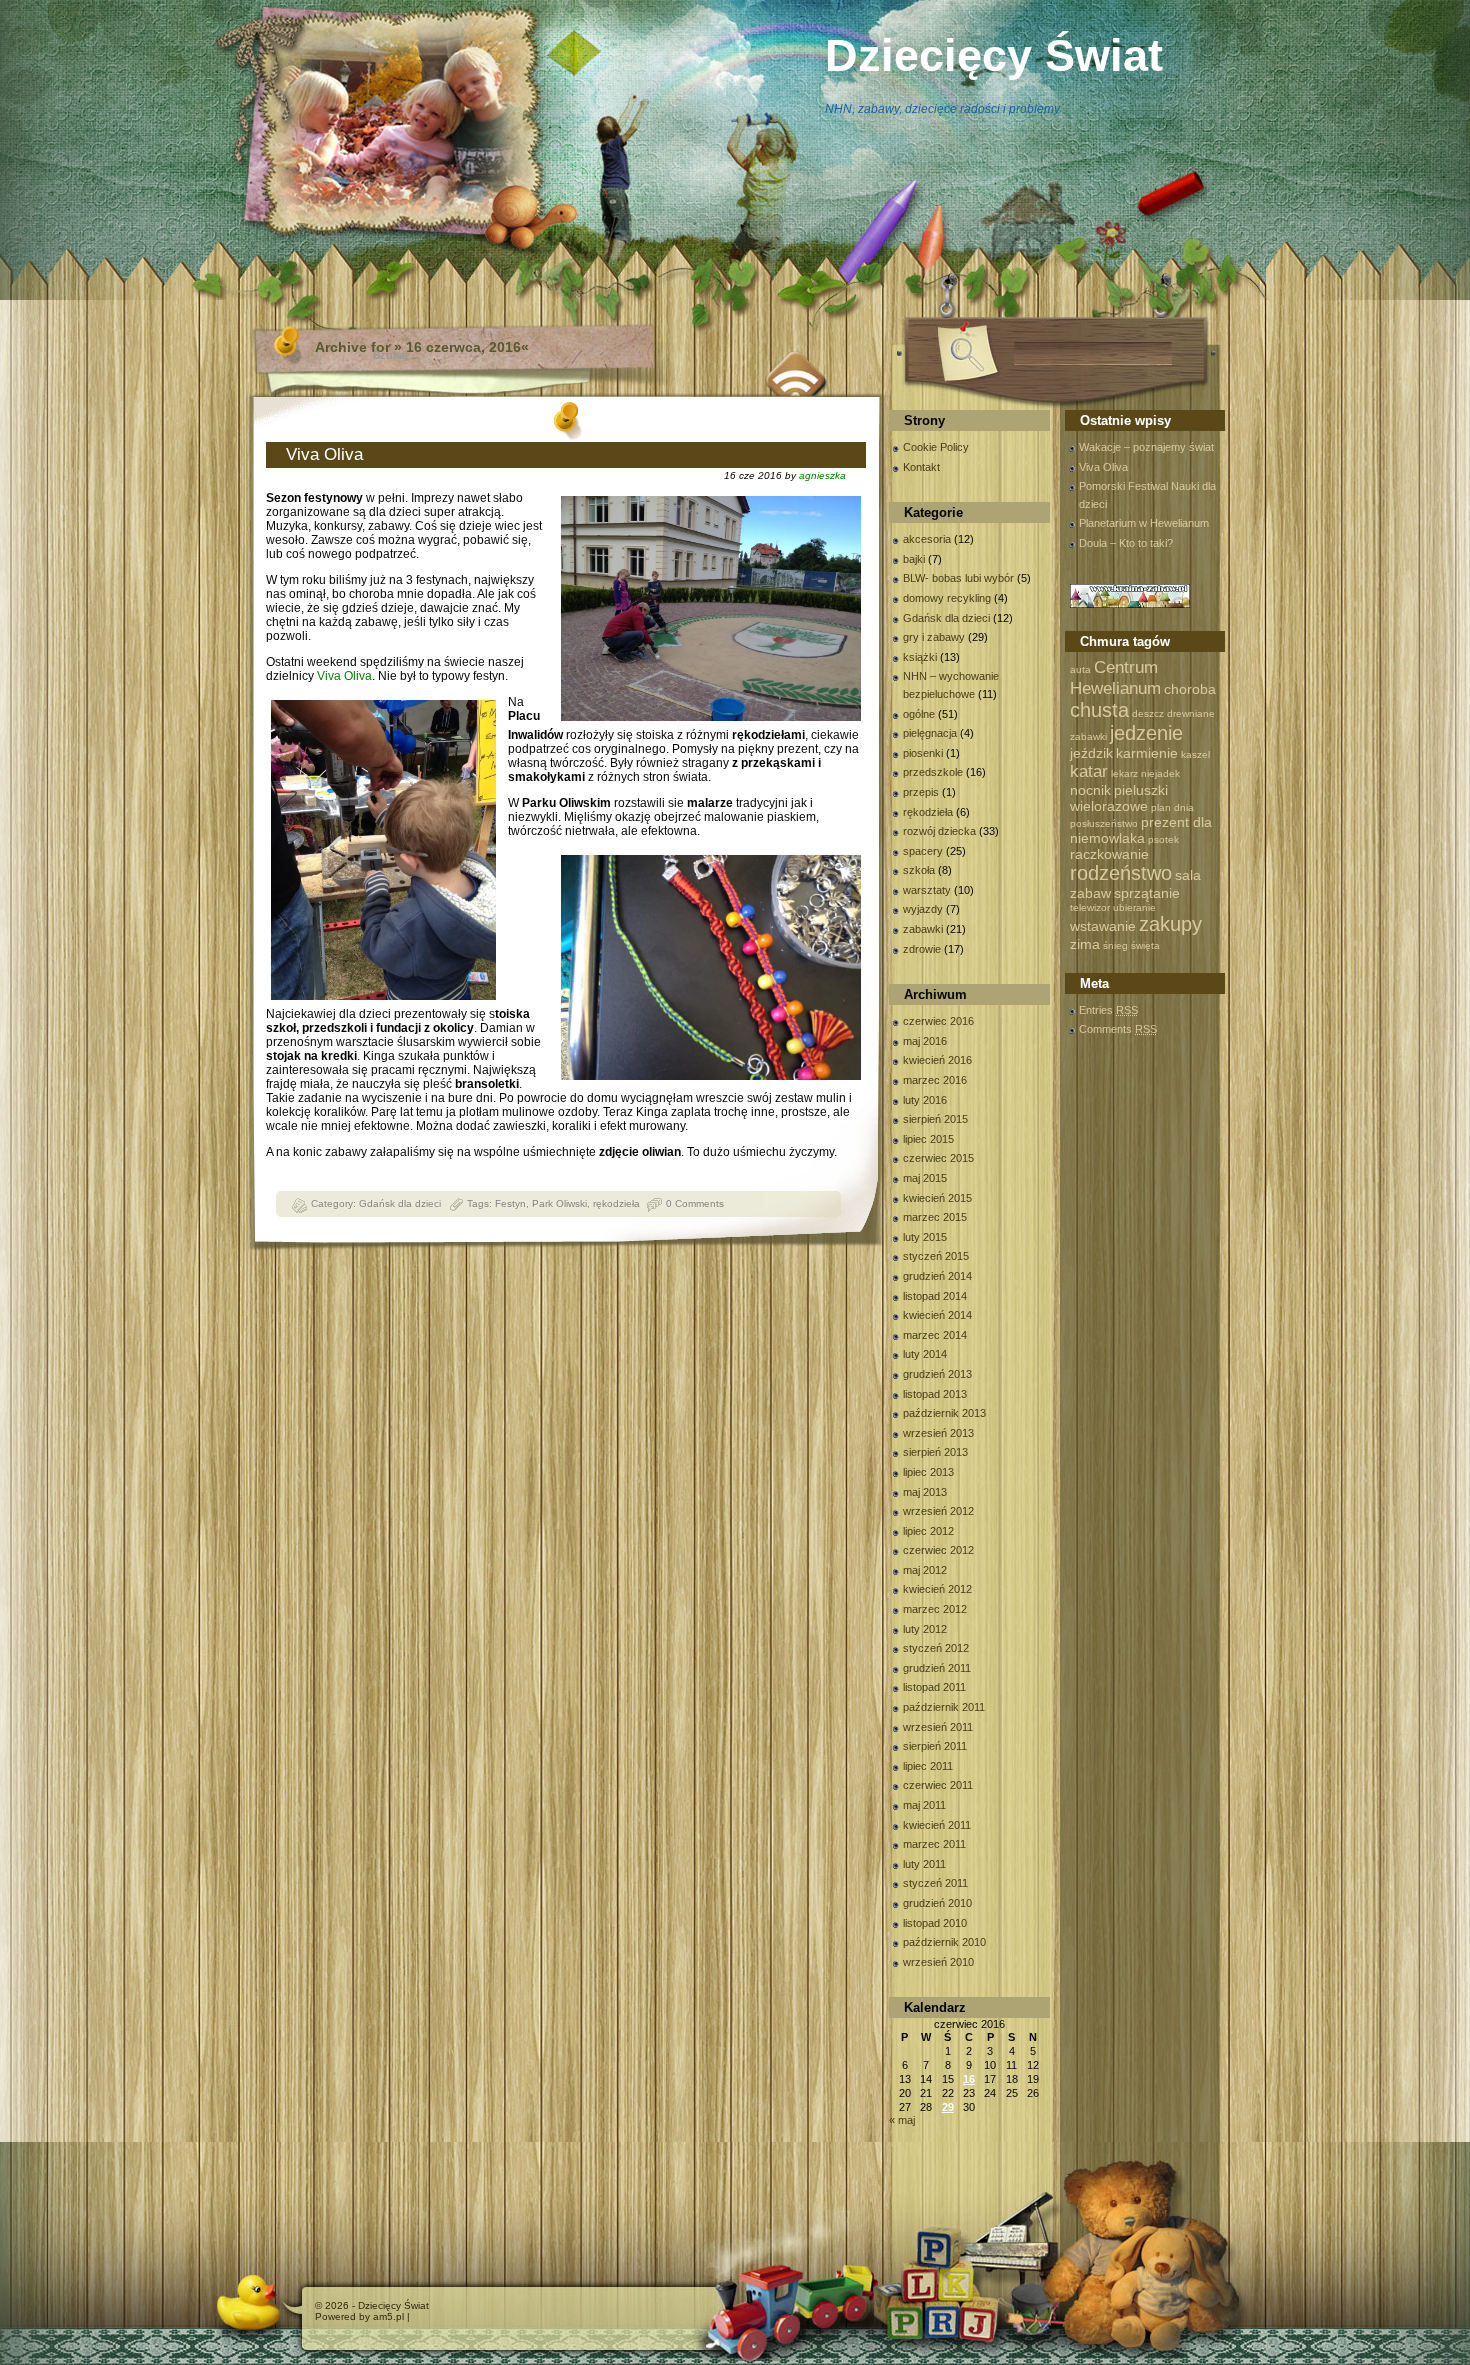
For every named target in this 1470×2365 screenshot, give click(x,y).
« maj (902, 2120)
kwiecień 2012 (937, 1589)
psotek (1163, 839)
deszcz (1148, 713)
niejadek (1160, 773)
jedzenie (1146, 733)
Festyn (510, 1203)
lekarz (1124, 773)
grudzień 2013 (937, 1374)
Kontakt (921, 467)
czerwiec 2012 (938, 1550)
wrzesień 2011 (938, 1727)
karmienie (1147, 753)
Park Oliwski (559, 1203)
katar (1089, 771)
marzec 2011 (934, 1844)
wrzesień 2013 (938, 1433)
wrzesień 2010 (938, 1962)
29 (948, 2107)
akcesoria (927, 539)
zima (1085, 944)
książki (920, 657)
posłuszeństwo (1104, 823)
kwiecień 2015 (937, 1198)
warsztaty (927, 890)
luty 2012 (925, 1629)
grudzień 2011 (937, 1668)
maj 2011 (924, 1805)
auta (1080, 669)
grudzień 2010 (937, 1903)
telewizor (1090, 907)
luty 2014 (925, 1354)
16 (969, 2079)
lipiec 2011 (928, 1766)
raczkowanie (1109, 854)
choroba (1190, 689)
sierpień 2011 (935, 1746)
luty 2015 (925, 1237)
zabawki (923, 929)
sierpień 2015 (935, 1119)
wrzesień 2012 (938, 1511)
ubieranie (1134, 907)
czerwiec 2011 (938, 1785)
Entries (1108, 1010)
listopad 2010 (935, 1923)
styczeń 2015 (936, 1256)
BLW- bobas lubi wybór (958, 578)
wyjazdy (923, 909)
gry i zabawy (934, 637)
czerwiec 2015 (938, 1158)
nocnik (1090, 790)
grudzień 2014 (937, 1276)
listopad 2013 (935, 1394)
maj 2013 (925, 1492)
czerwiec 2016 (938, 1021)
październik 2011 (944, 1707)
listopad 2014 (935, 1296)
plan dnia (1172, 807)
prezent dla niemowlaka (1141, 830)
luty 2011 (924, 1864)
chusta (1099, 710)
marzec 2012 (935, 1609)
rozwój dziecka (939, 831)
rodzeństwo (1121, 873)
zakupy (1170, 924)
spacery (923, 851)
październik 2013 (944, 1413)
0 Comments (695, 1203)
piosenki (923, 753)
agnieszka (822, 475)
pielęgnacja (930, 733)
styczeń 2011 (935, 1883)
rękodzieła (616, 1203)
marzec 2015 (935, 1217)
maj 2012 (925, 1570)
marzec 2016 (935, 1080)
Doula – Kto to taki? (1126, 543)
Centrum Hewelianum (1115, 677)
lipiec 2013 (928, 1472)
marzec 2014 (935, 1335)
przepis (921, 792)
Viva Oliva (324, 454)
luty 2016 (925, 1100)
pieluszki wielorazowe (1119, 798)
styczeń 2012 (936, 1648)
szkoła (919, 870)
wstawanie (1103, 926)
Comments (1118, 1029)
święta (1145, 945)
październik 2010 (944, 1942)
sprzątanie (1147, 893)
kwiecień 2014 (937, 1315)
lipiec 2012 (928, 1531)
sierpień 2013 (935, 1452)
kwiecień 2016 (937, 1060)
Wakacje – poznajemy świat (1146, 447)
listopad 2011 (934, 1687)
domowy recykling (947, 598)
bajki (914, 559)
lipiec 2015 (928, 1139)
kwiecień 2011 (937, 1825)
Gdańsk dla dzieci (400, 1203)
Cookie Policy (936, 447)
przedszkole (933, 772)
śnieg (1115, 945)
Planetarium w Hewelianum (1144, 523)
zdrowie (922, 949)
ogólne (919, 714)
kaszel (1195, 754)
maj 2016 (925, 1041)
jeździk (1091, 753)
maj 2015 (925, 1178)
